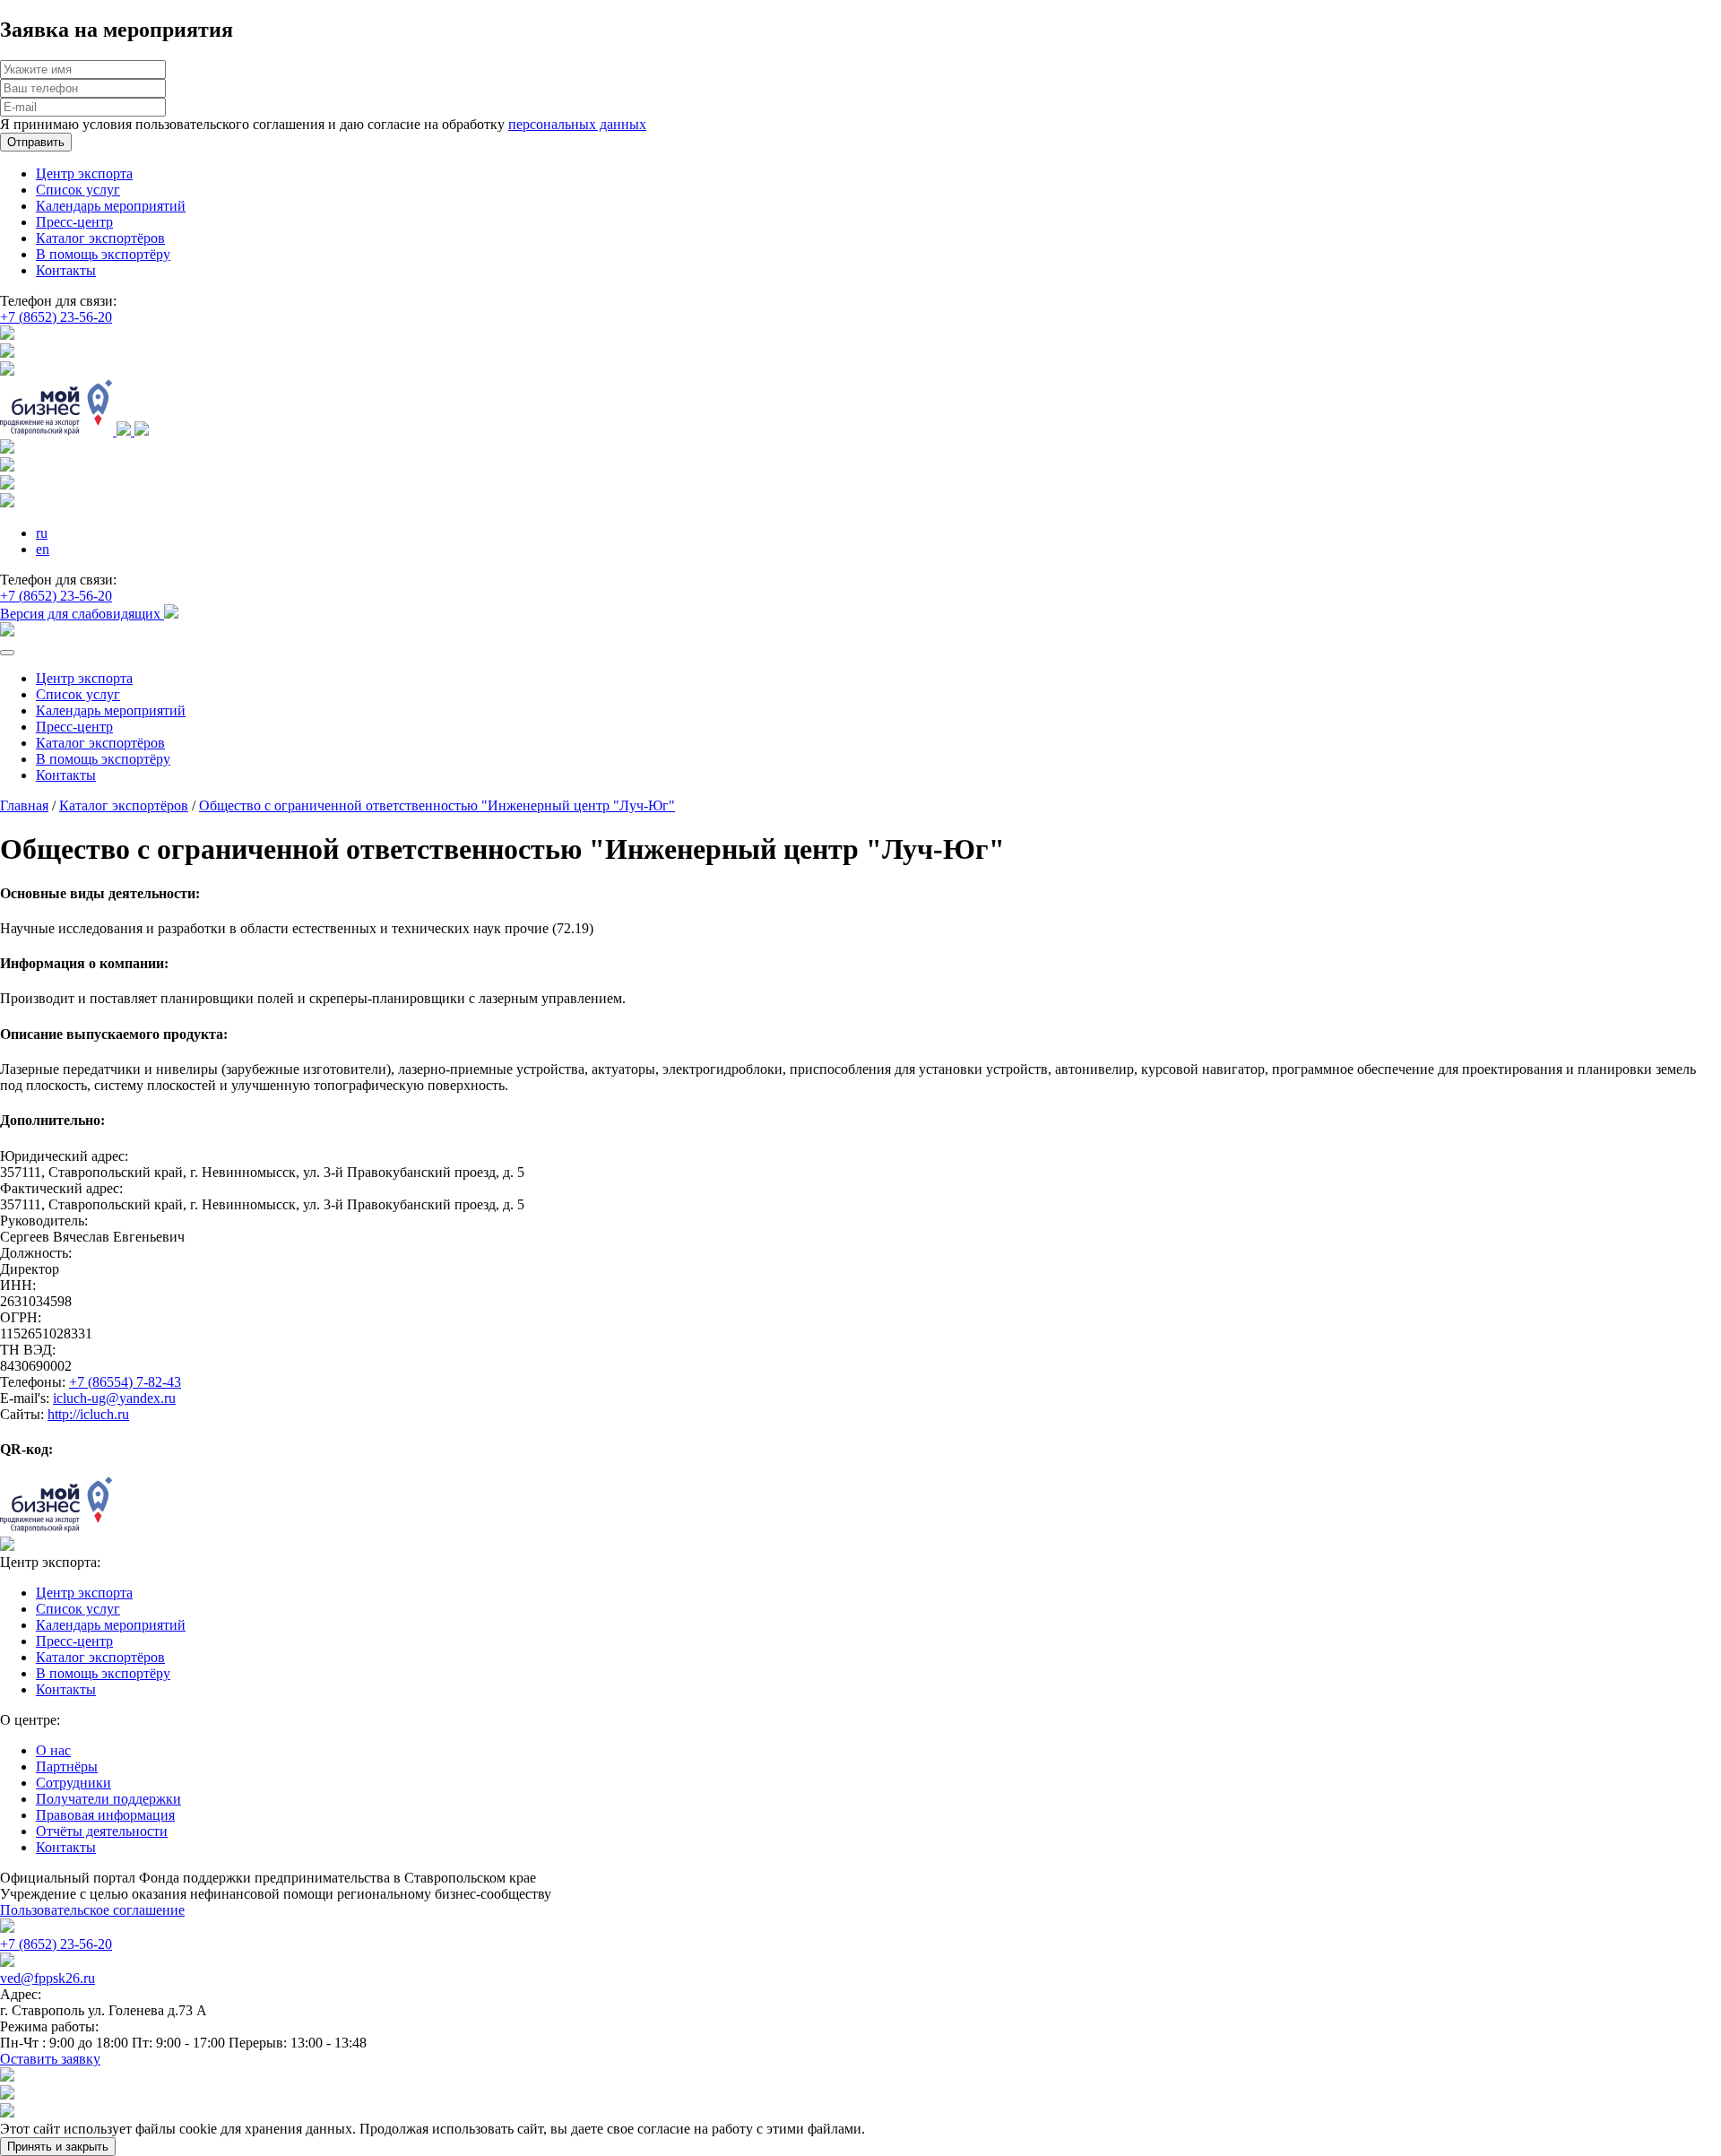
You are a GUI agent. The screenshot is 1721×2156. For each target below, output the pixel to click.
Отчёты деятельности (102, 1831)
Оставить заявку (50, 2059)
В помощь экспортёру (103, 254)
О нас (53, 1750)
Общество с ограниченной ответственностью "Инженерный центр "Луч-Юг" (437, 805)
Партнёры (67, 1766)
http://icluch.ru (88, 1414)
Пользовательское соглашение (92, 1910)
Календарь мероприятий (111, 206)
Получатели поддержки (108, 1799)
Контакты (66, 270)
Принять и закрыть (58, 2147)
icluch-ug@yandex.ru (114, 1398)
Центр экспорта (84, 173)
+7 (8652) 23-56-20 (56, 317)
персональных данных (577, 124)
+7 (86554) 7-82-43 (125, 1382)
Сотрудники (74, 1783)
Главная (24, 805)
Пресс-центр (74, 222)
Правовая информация (105, 1815)
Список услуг (78, 190)
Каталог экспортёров (100, 238)
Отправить (36, 142)
